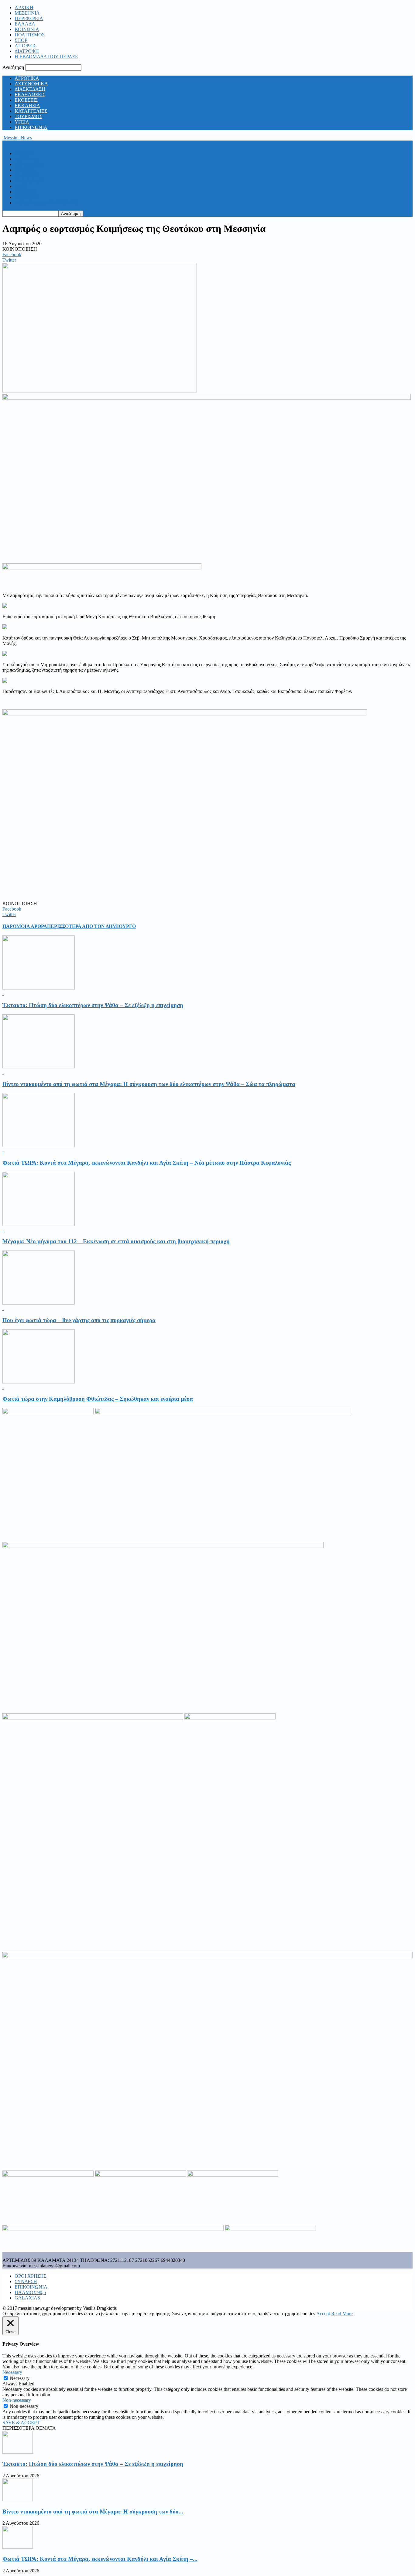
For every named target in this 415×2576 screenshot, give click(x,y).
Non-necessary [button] (17, 2400)
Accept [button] (323, 2314)
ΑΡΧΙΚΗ (24, 7)
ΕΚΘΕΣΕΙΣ (26, 100)
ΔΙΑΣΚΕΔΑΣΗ (30, 89)
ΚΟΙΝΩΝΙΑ (27, 29)
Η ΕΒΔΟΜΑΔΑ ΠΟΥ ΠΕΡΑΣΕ (46, 57)
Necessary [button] (12, 2372)
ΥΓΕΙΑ (22, 122)
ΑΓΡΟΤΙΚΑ (27, 78)
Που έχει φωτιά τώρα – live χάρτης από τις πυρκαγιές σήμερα (79, 1320)
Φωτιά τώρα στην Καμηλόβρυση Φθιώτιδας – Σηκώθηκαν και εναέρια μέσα (98, 1399)
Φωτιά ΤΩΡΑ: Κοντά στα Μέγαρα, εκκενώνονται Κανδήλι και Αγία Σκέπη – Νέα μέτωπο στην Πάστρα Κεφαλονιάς (147, 1163)
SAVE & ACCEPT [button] (21, 2423)
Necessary (20, 2378)
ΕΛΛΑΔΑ (25, 24)
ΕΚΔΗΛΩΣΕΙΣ (30, 95)
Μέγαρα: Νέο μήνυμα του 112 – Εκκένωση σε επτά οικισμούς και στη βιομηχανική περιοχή (116, 1241)
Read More (342, 2314)
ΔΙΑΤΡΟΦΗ (27, 51)
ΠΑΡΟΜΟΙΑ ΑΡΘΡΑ (25, 926)
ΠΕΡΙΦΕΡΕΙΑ (29, 18)
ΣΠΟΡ (21, 40)
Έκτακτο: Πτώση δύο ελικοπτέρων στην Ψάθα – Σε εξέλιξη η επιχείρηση (93, 1005)
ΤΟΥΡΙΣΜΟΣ (28, 116)
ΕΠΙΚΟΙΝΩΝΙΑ (31, 127)
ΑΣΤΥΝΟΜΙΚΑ (31, 84)
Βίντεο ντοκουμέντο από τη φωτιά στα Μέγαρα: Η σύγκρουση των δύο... (93, 2512)
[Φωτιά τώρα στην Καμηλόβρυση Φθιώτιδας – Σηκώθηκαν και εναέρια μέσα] (39, 1382)
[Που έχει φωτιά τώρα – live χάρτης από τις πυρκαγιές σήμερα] (39, 1303)
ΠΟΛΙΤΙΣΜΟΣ (30, 35)
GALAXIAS (27, 2298)
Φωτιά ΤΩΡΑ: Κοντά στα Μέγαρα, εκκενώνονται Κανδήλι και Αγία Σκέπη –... (100, 2559)
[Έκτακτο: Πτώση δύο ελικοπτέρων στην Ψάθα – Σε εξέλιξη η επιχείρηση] (39, 988)
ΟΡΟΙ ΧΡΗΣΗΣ (31, 2276)
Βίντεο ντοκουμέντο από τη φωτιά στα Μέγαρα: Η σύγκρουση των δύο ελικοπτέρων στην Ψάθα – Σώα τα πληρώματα (149, 1084)
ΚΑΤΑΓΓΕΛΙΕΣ (31, 111)
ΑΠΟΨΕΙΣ (26, 46)
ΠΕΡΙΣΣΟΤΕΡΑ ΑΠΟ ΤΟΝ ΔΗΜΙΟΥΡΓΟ (91, 926)
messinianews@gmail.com (54, 2266)
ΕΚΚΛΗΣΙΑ (27, 105)
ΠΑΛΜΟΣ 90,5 (30, 2292)
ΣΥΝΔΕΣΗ (26, 2281)
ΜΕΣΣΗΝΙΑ (27, 13)
